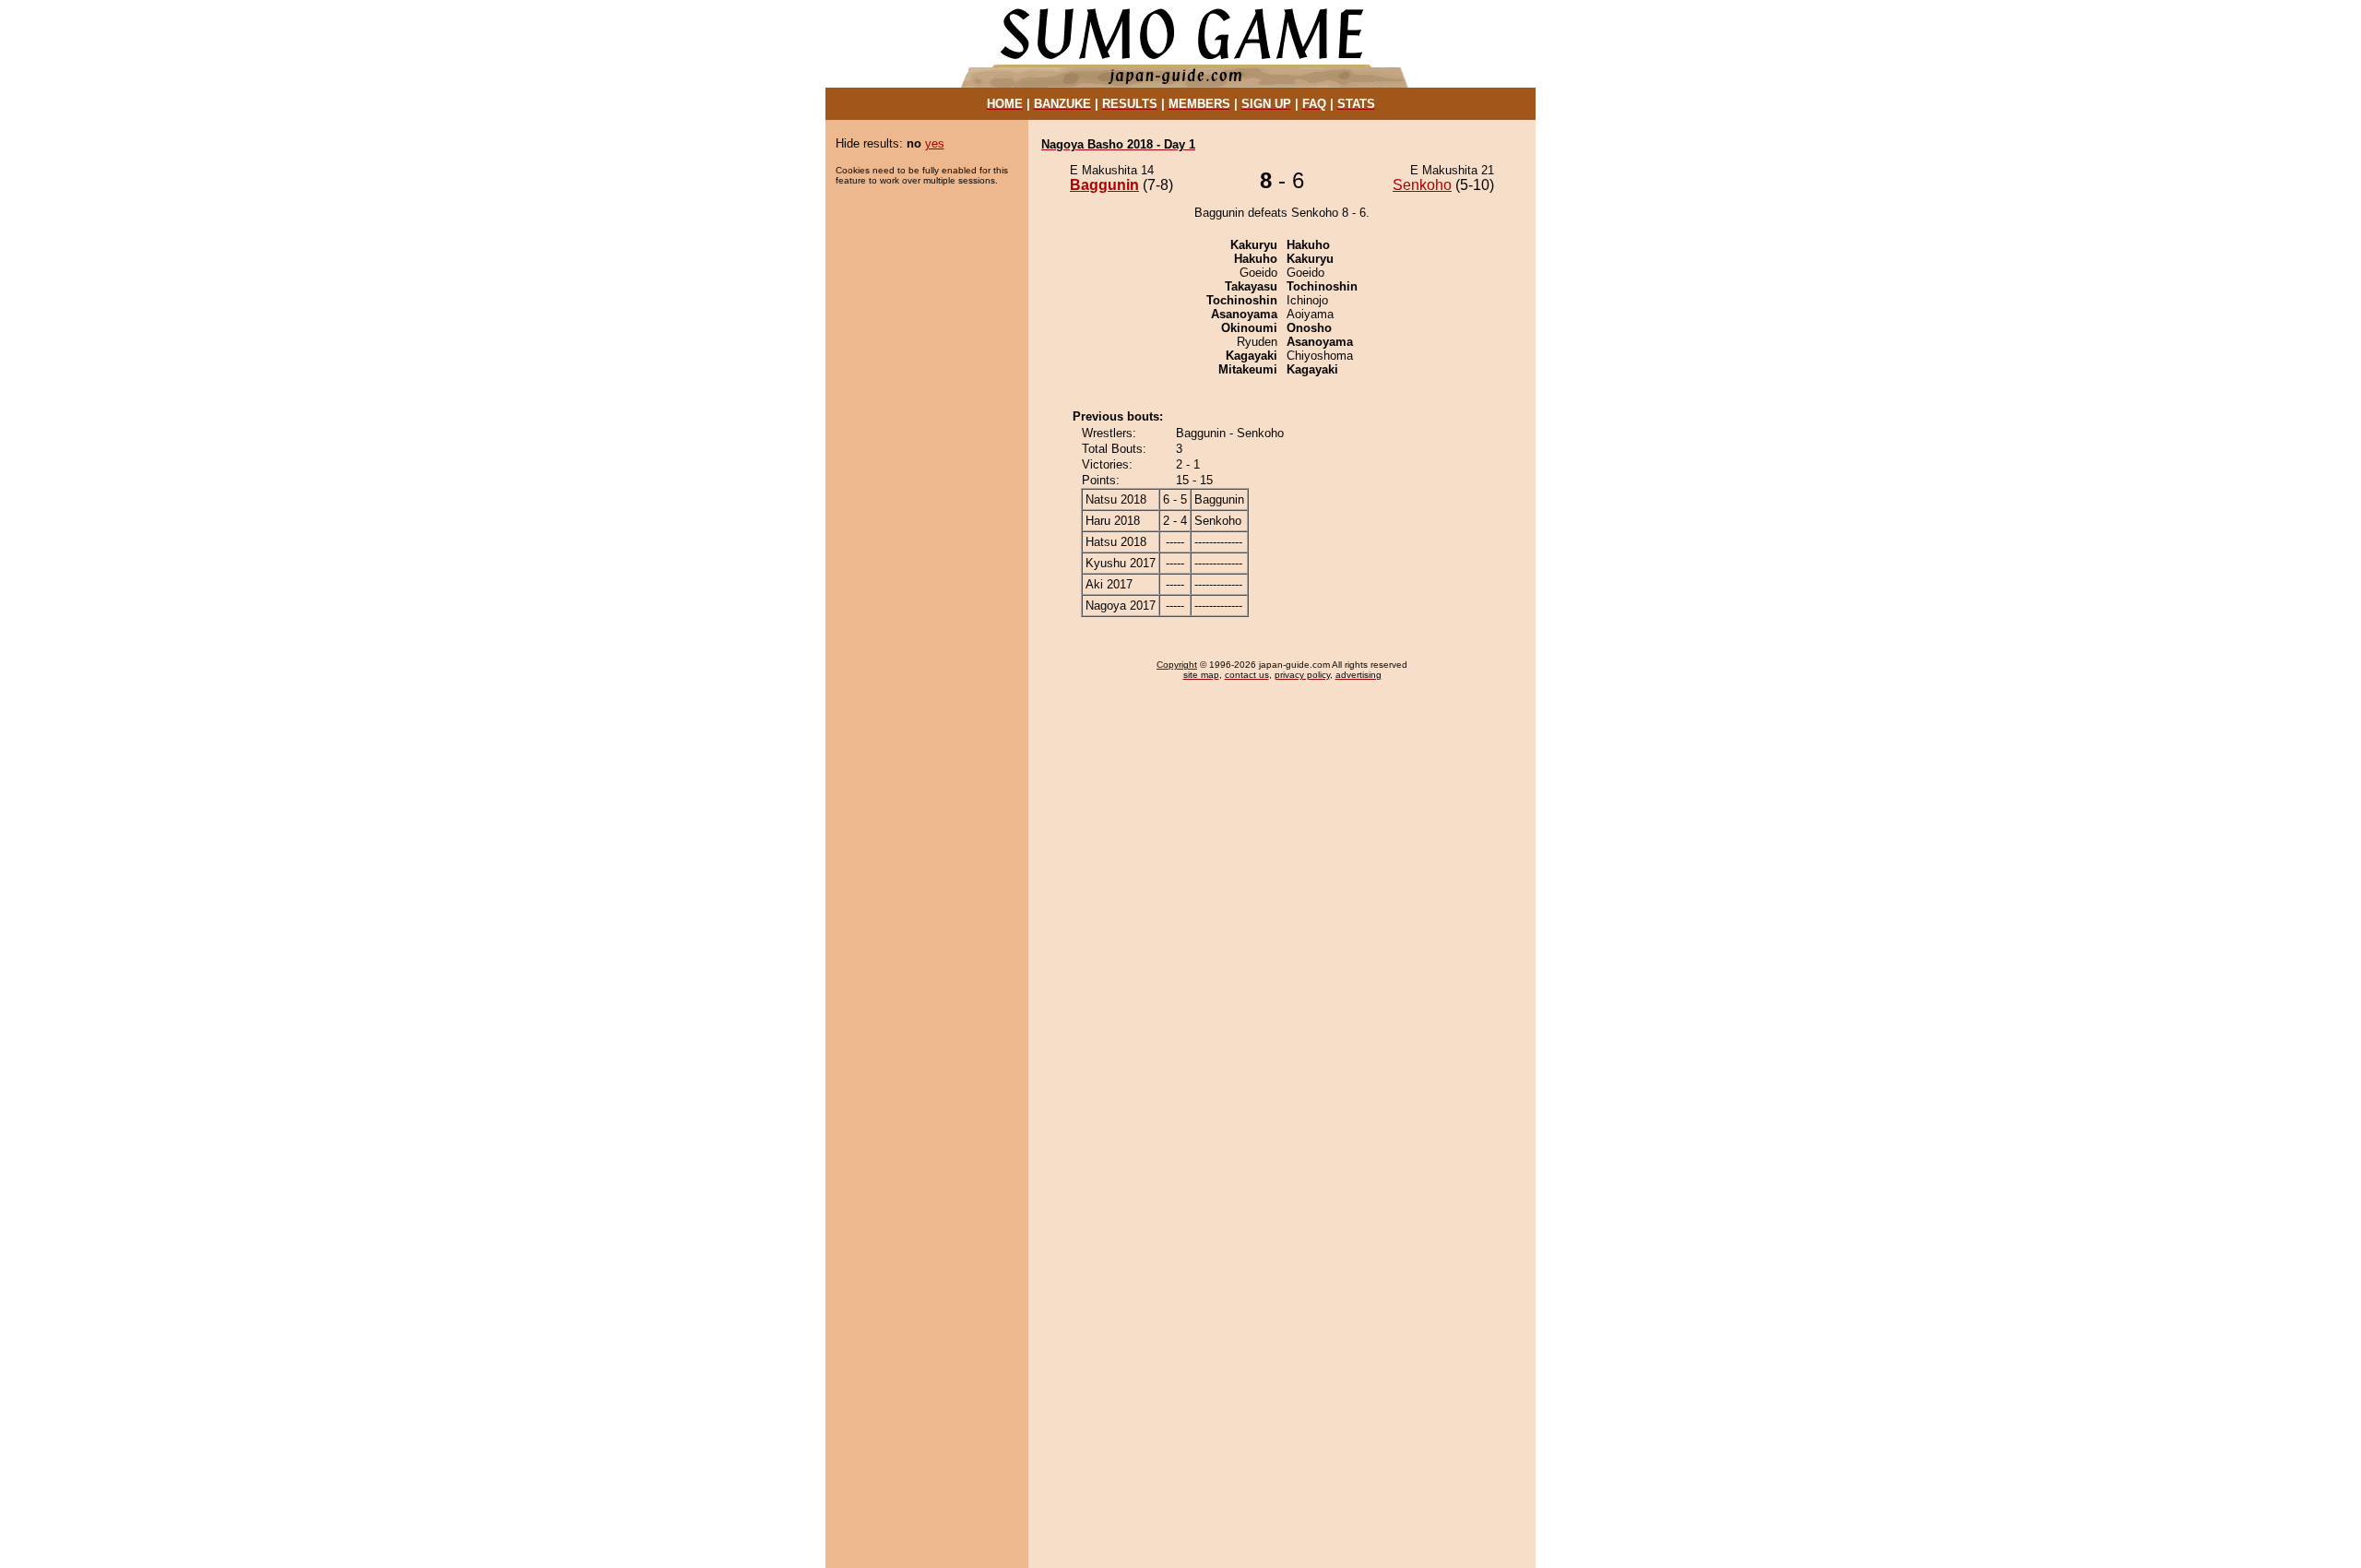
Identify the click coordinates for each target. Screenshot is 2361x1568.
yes (935, 143)
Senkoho (1422, 185)
